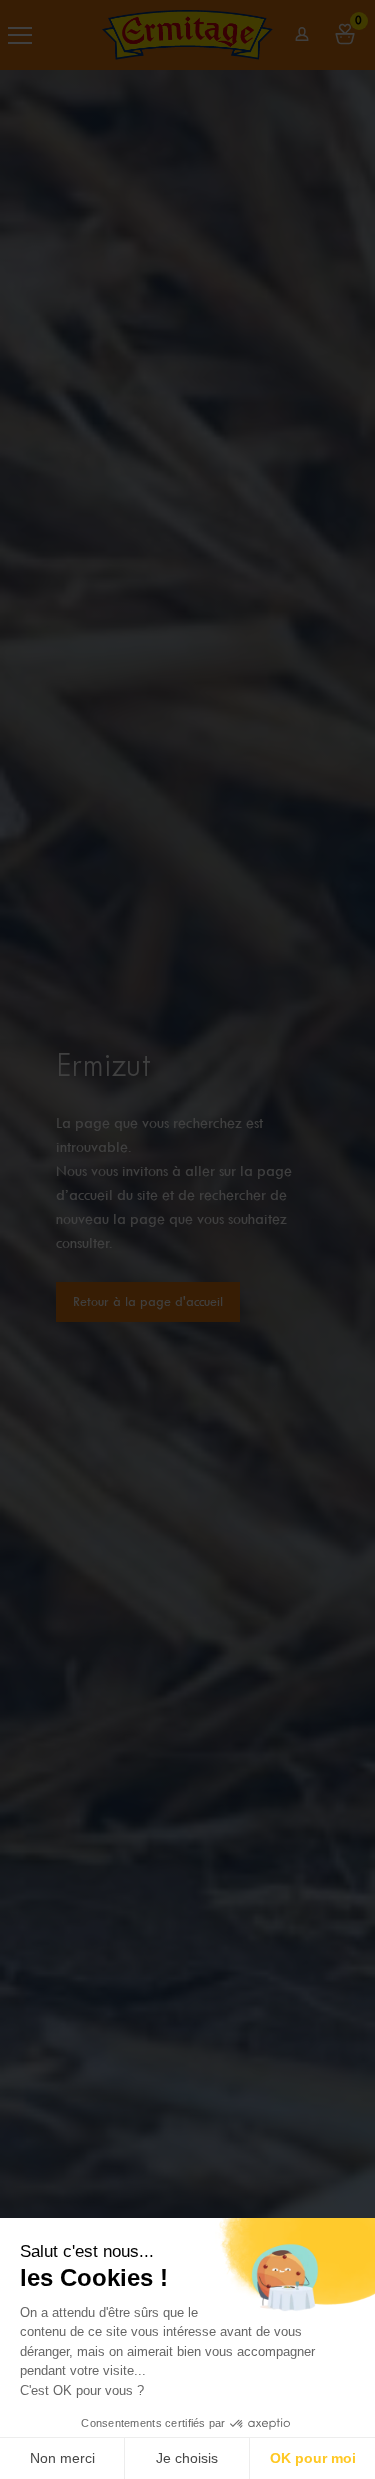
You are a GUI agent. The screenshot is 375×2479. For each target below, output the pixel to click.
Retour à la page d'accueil (148, 1301)
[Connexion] (302, 34)
